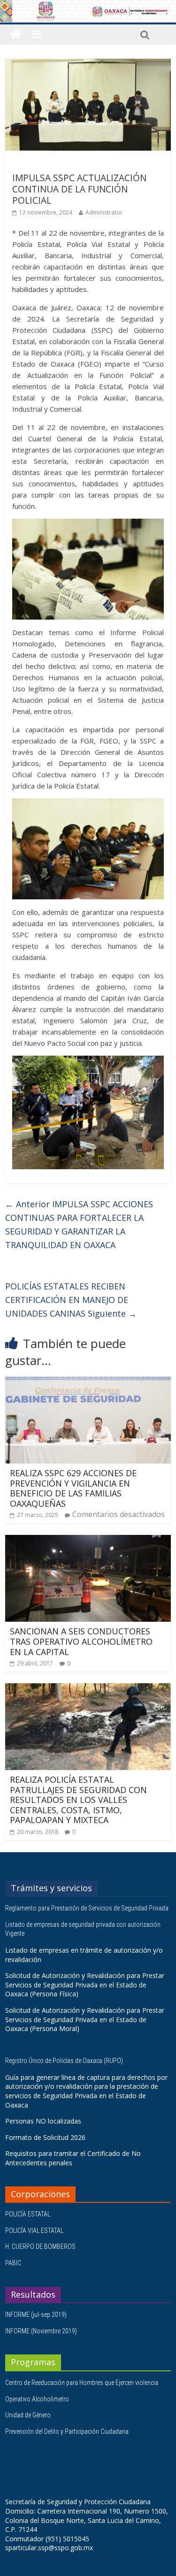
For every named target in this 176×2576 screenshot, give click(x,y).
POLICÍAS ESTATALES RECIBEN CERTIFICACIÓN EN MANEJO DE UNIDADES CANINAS (71, 1300)
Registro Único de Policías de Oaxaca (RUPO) (65, 2061)
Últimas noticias (38, 164)
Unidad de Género (28, 2415)
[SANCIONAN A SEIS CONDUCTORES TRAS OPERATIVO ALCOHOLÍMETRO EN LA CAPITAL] (88, 1541)
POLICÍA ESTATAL (28, 2214)
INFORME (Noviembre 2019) (41, 2331)
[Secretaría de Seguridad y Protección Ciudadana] (16, 34)
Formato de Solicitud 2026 (45, 2137)
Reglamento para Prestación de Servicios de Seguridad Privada (88, 1908)
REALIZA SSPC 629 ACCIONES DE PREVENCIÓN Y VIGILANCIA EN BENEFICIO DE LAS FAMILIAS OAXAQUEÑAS (73, 1488)
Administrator (104, 212)
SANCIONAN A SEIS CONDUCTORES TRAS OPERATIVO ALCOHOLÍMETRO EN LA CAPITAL (81, 1641)
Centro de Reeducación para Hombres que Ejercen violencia (82, 2383)
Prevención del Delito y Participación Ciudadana (67, 2431)
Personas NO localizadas (43, 2121)
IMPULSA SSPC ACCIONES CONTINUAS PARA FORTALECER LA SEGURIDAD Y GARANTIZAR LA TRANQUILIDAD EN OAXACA (79, 1224)
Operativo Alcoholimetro (37, 2399)
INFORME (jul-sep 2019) (36, 2315)
